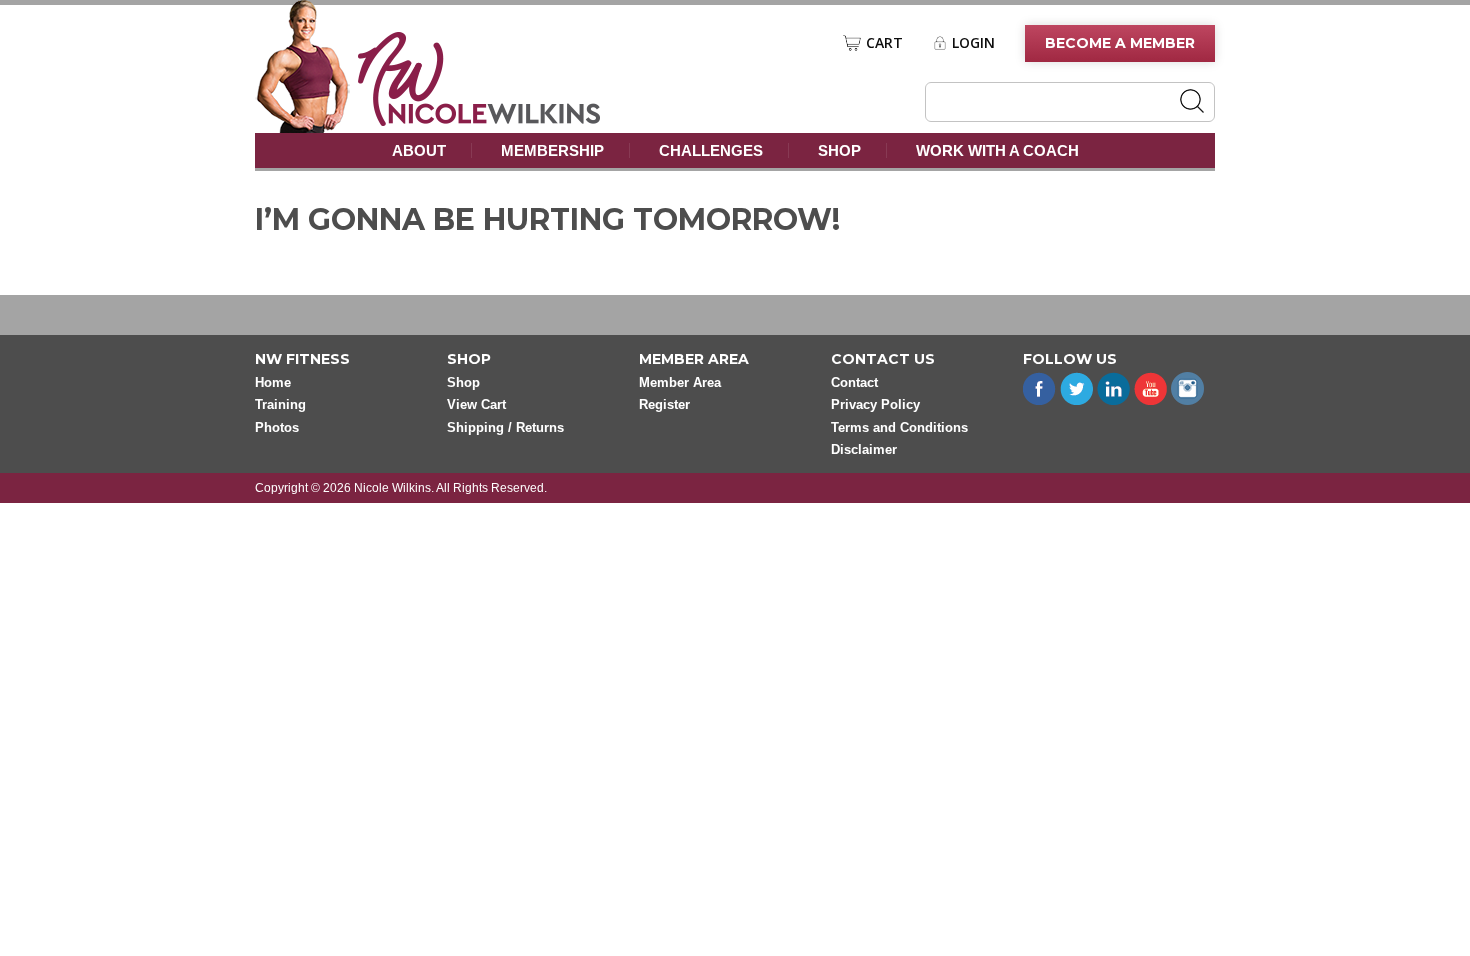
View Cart (476, 404)
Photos (277, 427)
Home (273, 382)
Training (280, 404)
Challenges (711, 150)
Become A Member (1120, 43)
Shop (839, 150)
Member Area (680, 382)
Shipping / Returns (505, 427)
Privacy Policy (875, 404)
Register (664, 404)
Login (973, 43)
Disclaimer (864, 449)
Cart (884, 43)
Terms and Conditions (899, 427)
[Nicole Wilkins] (479, 120)
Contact (854, 382)
